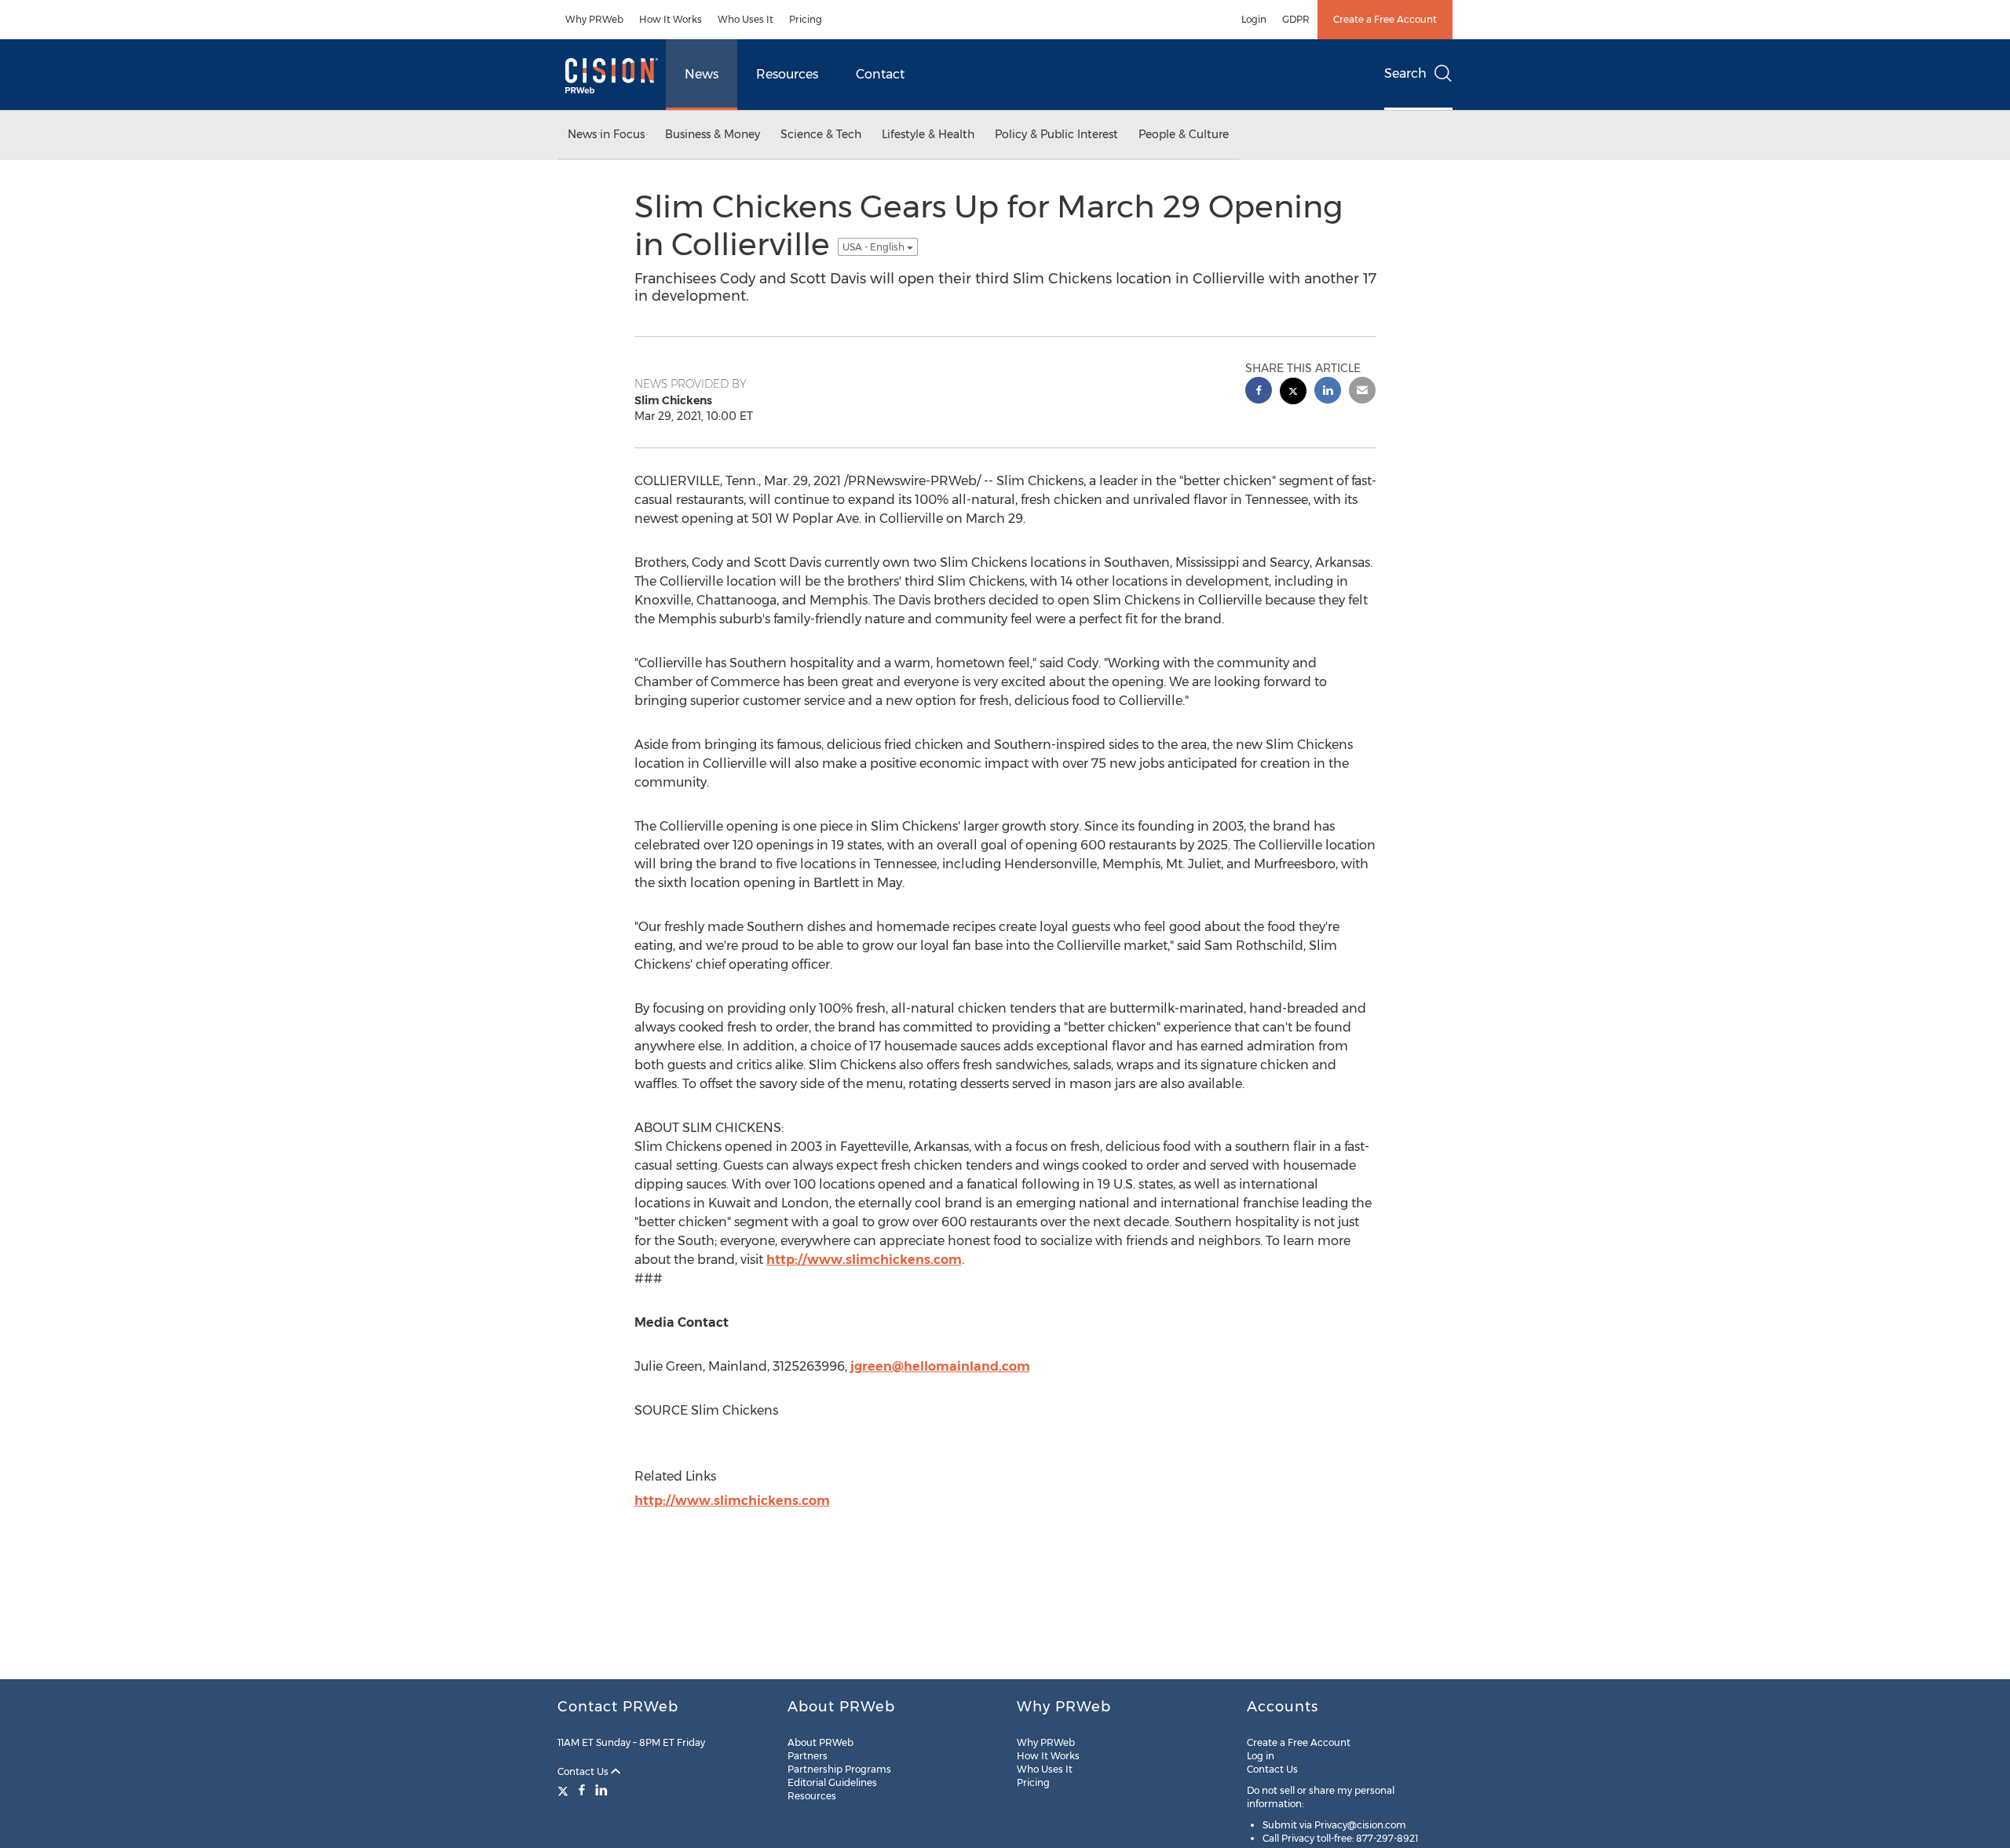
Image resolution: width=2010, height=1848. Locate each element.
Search (1405, 73)
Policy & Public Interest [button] (1056, 134)
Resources (787, 74)
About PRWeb (820, 1742)
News (702, 74)
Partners (808, 1756)
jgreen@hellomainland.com (940, 1366)
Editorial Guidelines (832, 1782)
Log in (1261, 1756)
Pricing (806, 19)
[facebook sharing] (1259, 392)
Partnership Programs (839, 1769)
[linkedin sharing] (1328, 392)
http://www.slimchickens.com (864, 1260)
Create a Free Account (1385, 19)
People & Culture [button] (1184, 134)
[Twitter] (565, 1790)
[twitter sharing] (1293, 393)
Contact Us (584, 1771)
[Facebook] (582, 1790)
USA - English (875, 247)
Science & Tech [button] (821, 134)
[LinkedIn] (601, 1790)
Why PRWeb (594, 19)
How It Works (671, 19)
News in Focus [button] (606, 134)
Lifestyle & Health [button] (928, 134)
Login (1254, 19)
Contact (880, 74)
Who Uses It (746, 19)
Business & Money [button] (713, 134)
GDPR (1296, 19)
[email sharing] (1362, 392)
